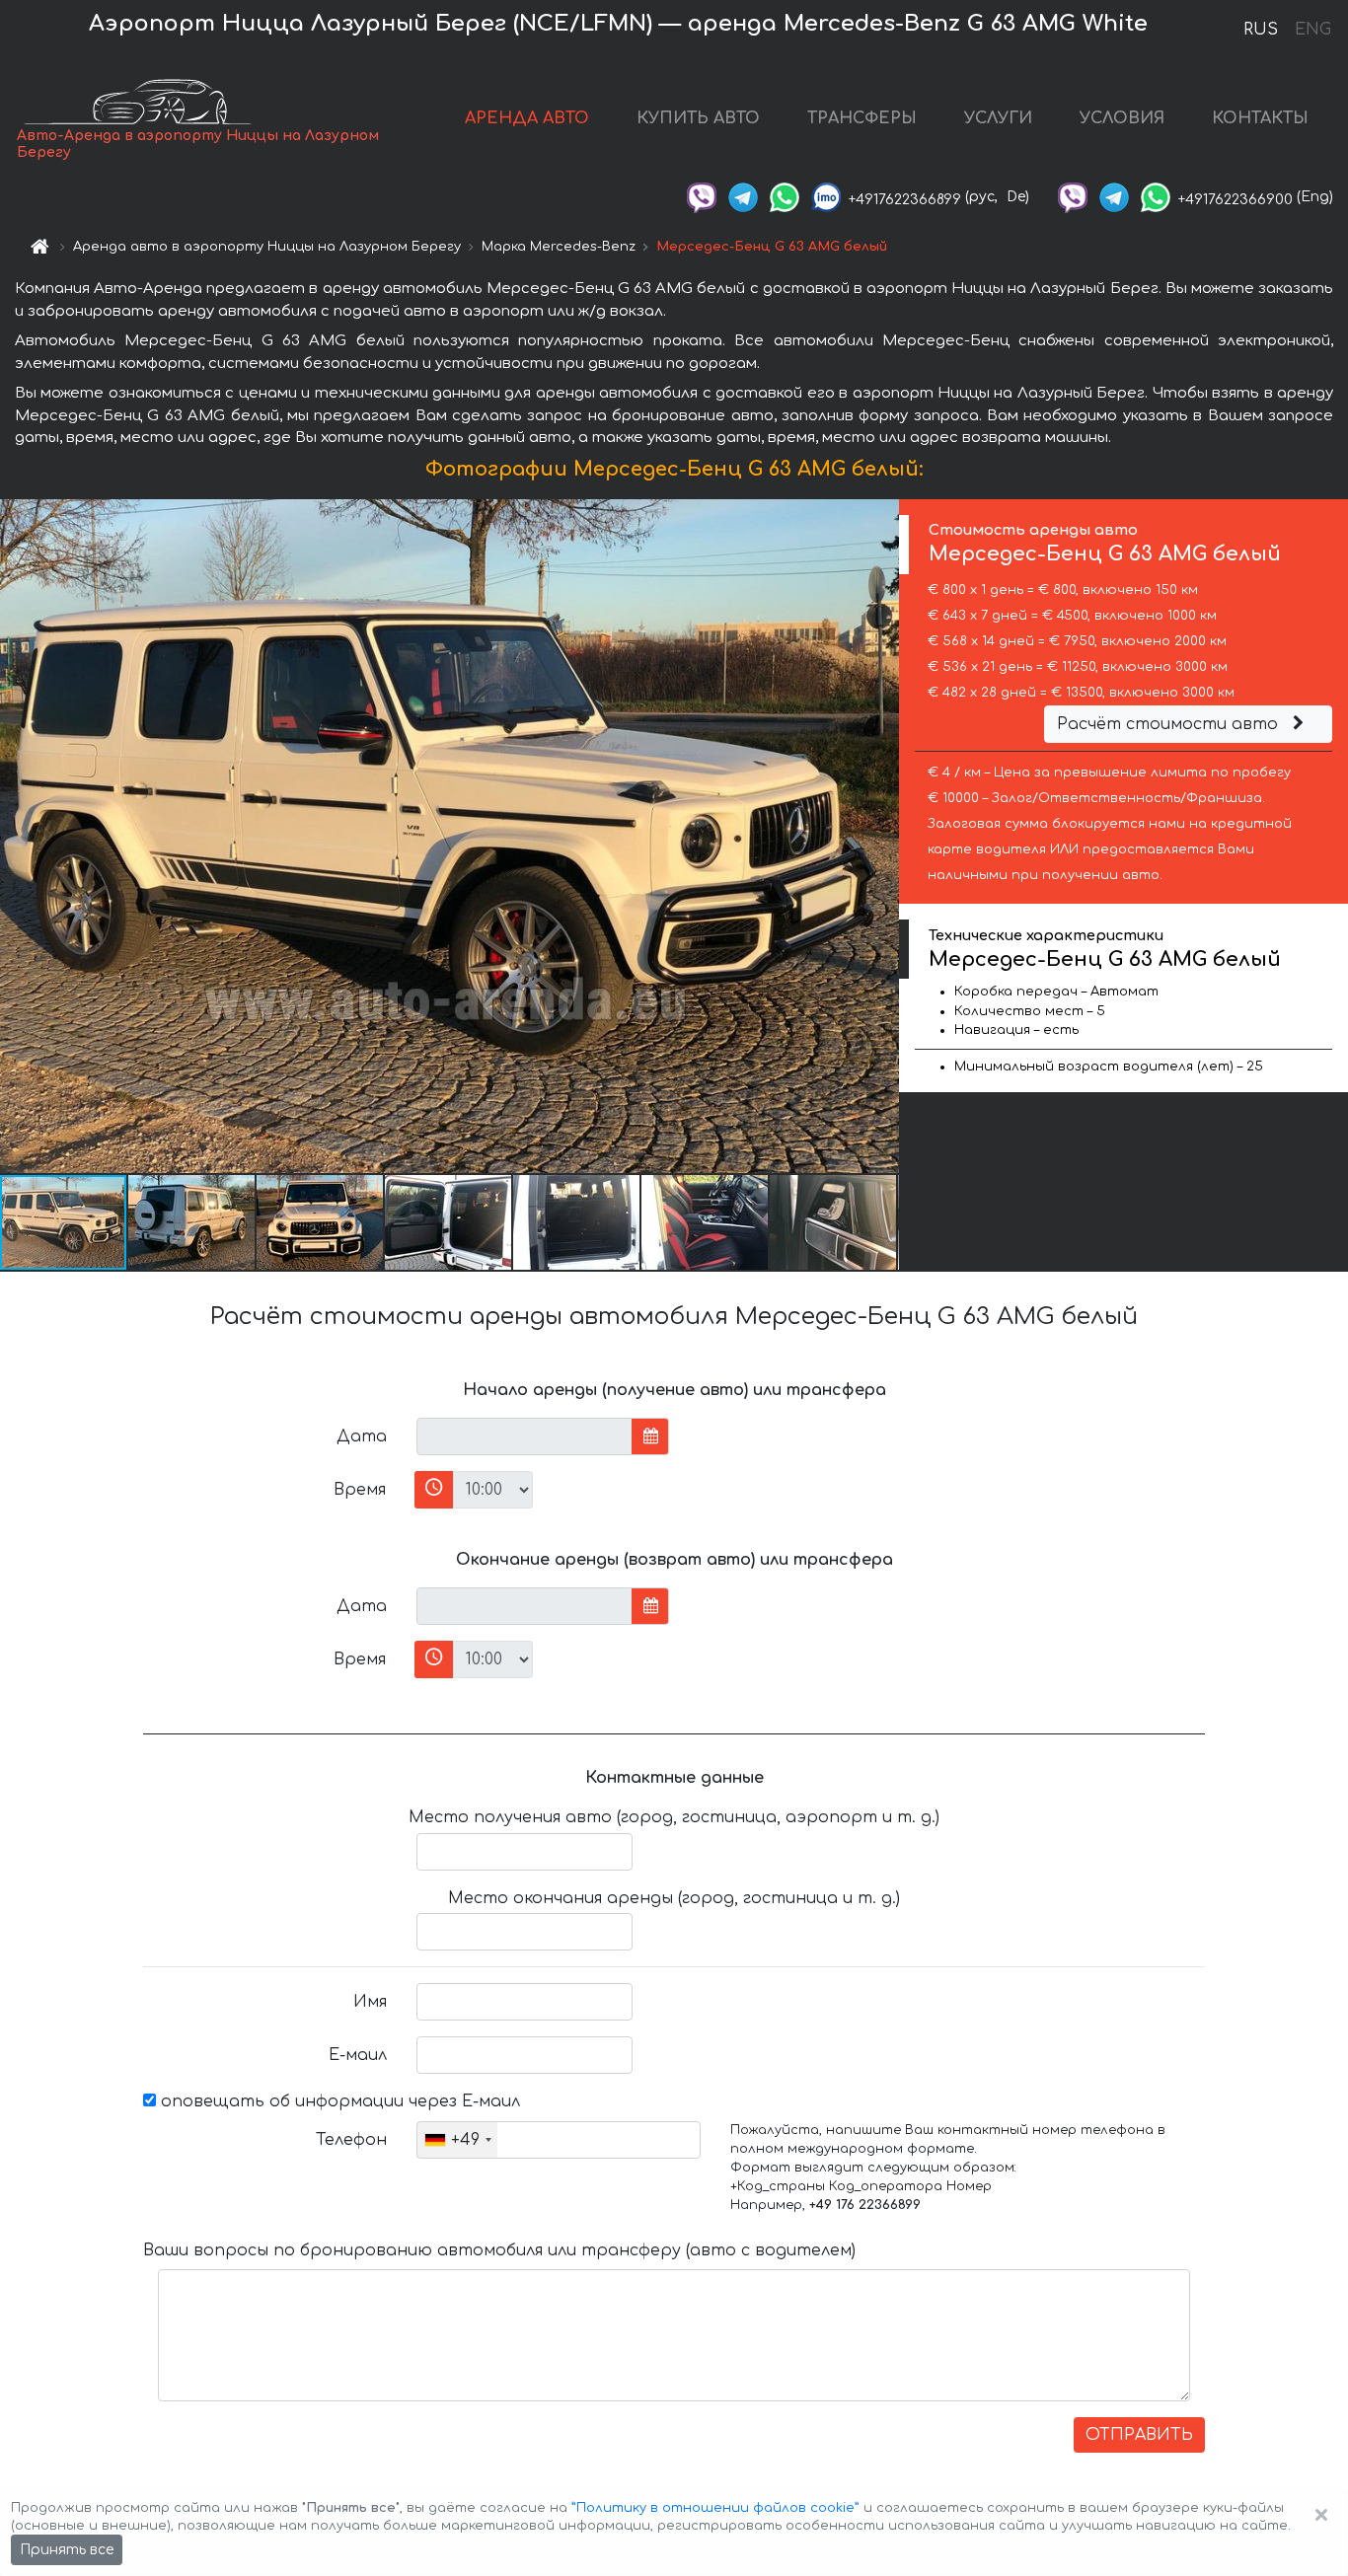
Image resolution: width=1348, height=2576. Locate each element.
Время (360, 1490)
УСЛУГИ (998, 118)
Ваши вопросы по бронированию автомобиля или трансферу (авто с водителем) (499, 2250)
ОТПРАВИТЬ (1139, 2435)
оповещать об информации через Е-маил (338, 2101)
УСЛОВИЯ (1122, 118)
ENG (1312, 30)
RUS (1261, 30)
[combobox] (457, 2140)
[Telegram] (743, 197)
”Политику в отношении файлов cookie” (715, 2508)
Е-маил (358, 2055)
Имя (370, 2002)
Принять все (67, 2550)
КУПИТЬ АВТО (698, 118)
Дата (362, 1436)
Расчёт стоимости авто (1170, 724)
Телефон (351, 2140)
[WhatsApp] (785, 197)
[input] (524, 1436)
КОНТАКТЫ (1260, 118)
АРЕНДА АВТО (527, 118)
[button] (192, 1222)
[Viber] (702, 197)
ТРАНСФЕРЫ (862, 118)
